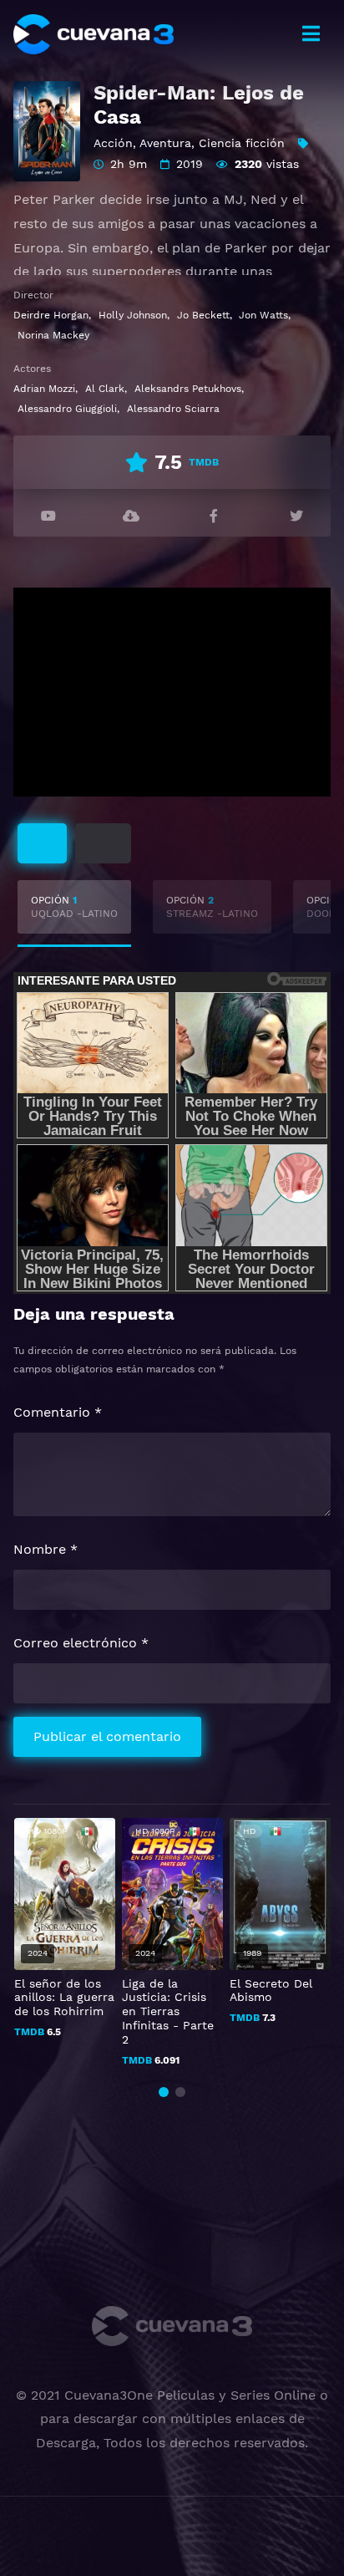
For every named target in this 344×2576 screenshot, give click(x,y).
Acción (113, 143)
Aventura (165, 143)
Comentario (58, 1412)
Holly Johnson (133, 315)
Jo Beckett (203, 315)
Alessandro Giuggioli (67, 409)
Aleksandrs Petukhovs (188, 389)
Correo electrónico (81, 1643)
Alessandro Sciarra (173, 409)
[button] (164, 2092)
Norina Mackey (53, 335)
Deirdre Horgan (51, 315)
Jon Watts (263, 315)
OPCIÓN (74, 907)
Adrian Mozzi (44, 389)
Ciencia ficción (242, 143)
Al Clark (105, 389)
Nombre (46, 1549)
